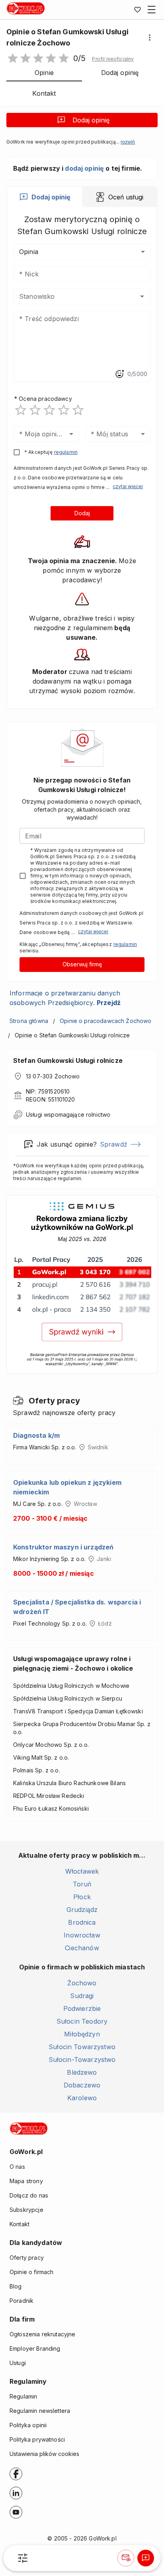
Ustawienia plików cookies (44, 2454)
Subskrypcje (26, 2210)
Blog (16, 2286)
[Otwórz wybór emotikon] (119, 374)
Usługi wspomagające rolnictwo (68, 1115)
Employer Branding (35, 2348)
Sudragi (82, 1996)
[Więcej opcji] (150, 37)
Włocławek (82, 1871)
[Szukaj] (23, 2558)
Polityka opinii (28, 2425)
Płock (82, 1897)
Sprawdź (114, 1144)
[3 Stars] (49, 410)
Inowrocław (82, 1935)
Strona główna (29, 1021)
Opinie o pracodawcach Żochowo (105, 1021)
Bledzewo (82, 2072)
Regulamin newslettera (40, 2411)
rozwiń (128, 142)
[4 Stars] (64, 410)
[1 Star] (21, 410)
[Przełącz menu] (152, 10)
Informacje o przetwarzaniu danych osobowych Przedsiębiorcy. (65, 998)
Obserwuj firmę (82, 964)
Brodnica (82, 1922)
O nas (17, 2167)
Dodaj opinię (91, 120)
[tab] (45, 197)
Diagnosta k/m (36, 1435)
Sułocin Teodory (82, 2021)
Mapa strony (26, 2181)
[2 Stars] (35, 410)
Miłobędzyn (82, 2034)
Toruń (82, 1884)
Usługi (18, 2363)
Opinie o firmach (31, 2272)
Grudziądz (82, 1910)
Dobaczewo (82, 2085)
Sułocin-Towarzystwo (82, 2060)
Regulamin (23, 2396)
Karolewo (82, 2098)
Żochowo (82, 1983)
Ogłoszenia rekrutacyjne (42, 2334)
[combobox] (70, 296)
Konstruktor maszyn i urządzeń (63, 1547)
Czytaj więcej (128, 486)
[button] (113, 59)
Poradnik (21, 2301)
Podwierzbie (82, 2008)
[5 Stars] (78, 410)
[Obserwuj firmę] (126, 2558)
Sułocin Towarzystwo (82, 2047)
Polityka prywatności (37, 2439)
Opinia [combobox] (29, 252)
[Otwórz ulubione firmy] (137, 10)
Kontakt (20, 2224)
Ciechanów (82, 1948)
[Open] (142, 296)
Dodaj (82, 513)
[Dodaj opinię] (146, 2558)
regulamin (66, 452)
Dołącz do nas (29, 2195)
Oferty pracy (27, 2258)
